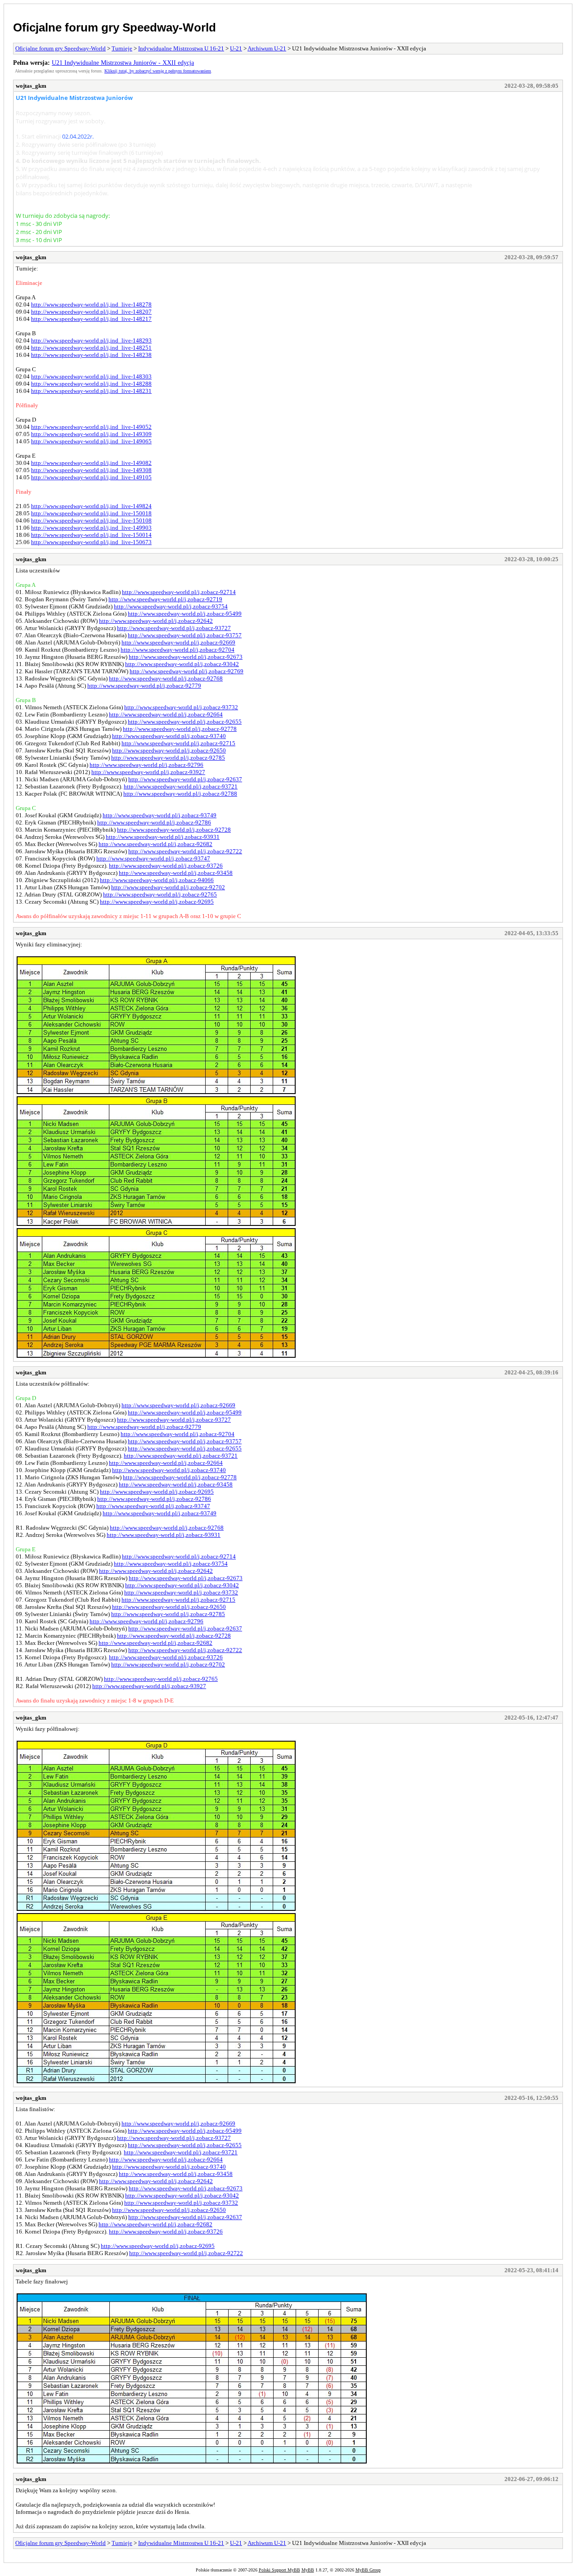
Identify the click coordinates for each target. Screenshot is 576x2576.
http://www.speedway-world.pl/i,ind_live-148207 (91, 312)
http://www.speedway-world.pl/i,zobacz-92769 (187, 671)
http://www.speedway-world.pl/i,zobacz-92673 (186, 657)
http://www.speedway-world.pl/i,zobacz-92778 (180, 729)
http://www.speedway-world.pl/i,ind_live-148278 (91, 304)
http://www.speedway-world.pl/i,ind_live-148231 (91, 391)
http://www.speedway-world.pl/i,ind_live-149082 (91, 463)
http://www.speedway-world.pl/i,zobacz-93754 (171, 606)
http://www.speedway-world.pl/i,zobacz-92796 (146, 765)
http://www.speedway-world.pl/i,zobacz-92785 (168, 758)
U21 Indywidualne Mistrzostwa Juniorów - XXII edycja (123, 63)
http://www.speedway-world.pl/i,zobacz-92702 (168, 887)
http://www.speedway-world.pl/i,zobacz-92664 (166, 714)
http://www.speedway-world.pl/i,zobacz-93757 (185, 635)
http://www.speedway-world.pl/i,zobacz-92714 (179, 592)
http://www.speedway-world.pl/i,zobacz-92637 (185, 779)
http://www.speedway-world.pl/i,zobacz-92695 (157, 902)
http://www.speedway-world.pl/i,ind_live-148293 (91, 340)
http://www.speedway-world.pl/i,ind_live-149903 (91, 528)
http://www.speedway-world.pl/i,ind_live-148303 (91, 376)
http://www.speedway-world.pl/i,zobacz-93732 (181, 707)
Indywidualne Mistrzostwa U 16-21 (181, 48)
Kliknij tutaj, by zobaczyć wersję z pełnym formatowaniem (158, 71)
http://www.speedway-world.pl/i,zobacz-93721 (181, 786)
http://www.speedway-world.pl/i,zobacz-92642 (156, 621)
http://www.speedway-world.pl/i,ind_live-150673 (91, 542)
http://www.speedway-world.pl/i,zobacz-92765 (160, 894)
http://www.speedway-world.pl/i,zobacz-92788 (180, 794)
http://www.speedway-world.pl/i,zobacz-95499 (185, 614)
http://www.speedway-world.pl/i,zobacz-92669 (178, 642)
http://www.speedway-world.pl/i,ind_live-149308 (91, 470)
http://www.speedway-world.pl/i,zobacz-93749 (160, 815)
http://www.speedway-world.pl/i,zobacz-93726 (166, 866)
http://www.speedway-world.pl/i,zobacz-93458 (176, 873)
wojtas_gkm (31, 86)
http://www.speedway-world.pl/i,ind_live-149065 (91, 441)
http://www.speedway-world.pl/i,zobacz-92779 (144, 686)
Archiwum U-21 (267, 48)
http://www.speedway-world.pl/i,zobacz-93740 (169, 736)
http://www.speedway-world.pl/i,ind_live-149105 (91, 477)
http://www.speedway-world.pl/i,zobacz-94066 (157, 880)
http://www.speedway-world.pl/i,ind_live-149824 (91, 506)
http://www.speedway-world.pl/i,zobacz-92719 (165, 599)
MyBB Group (368, 2570)
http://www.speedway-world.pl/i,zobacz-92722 (185, 851)
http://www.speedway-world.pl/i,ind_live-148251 (91, 348)
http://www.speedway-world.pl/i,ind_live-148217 (91, 319)
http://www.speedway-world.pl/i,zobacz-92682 (155, 844)
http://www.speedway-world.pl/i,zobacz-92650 (169, 750)
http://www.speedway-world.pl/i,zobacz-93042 (182, 664)
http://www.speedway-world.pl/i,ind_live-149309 (91, 434)
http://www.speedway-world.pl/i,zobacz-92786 (154, 822)
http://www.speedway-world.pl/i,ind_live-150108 (91, 520)
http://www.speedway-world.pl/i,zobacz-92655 (185, 722)
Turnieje (122, 48)
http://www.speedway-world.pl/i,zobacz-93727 (174, 628)
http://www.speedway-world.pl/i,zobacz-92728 (174, 830)
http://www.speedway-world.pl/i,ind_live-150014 (91, 535)
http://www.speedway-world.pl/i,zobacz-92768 (166, 678)
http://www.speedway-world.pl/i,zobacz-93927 (148, 772)
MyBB (308, 2570)
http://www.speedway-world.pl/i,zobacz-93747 (153, 858)
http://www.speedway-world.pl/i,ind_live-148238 (91, 355)
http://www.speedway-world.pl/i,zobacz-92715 (178, 743)
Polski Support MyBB (279, 2570)
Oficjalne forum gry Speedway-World (115, 27)
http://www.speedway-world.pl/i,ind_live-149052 (91, 427)
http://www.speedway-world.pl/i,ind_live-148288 (91, 384)
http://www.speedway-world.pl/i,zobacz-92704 (178, 650)
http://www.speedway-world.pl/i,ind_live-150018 (91, 513)
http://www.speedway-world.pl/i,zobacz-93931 (163, 837)
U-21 (236, 48)
